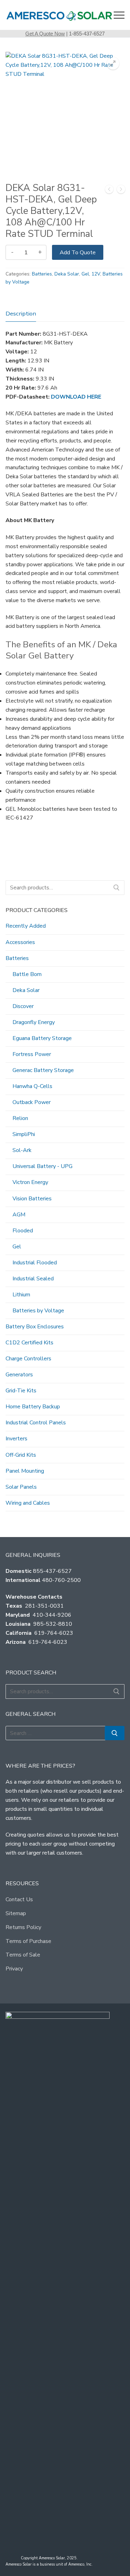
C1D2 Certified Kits (29, 1343)
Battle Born (27, 974)
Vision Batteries (32, 1199)
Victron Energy (30, 1182)
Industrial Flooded (35, 1263)
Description (21, 314)
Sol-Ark (22, 1150)
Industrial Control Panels (36, 1423)
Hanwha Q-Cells (32, 1086)
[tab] (21, 314)
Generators (19, 1375)
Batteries (42, 274)
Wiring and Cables (28, 1503)
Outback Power (32, 1102)
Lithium (21, 1295)
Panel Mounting (25, 1471)
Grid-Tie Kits (21, 1391)
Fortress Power (32, 1054)
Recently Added (26, 926)
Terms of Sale (23, 1955)
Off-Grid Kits (21, 1455)
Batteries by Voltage (38, 1311)
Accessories (20, 942)
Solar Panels (21, 1487)
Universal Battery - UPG (42, 1166)
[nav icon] (119, 15)
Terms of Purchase (28, 1941)
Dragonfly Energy (34, 1022)
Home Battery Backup (33, 1407)
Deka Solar (67, 274)
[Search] (116, 888)
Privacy (14, 1969)
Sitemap (16, 1913)
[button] (113, 63)
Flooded (23, 1231)
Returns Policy (23, 1927)
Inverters (16, 1439)
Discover (23, 1006)
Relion (20, 1118)
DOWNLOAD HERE (76, 397)
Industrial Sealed (33, 1279)
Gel (85, 274)
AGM (19, 1215)
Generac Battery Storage (43, 1070)
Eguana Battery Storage (42, 1038)
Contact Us (19, 1899)
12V (96, 274)
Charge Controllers (28, 1359)
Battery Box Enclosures (35, 1327)
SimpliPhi (24, 1134)
